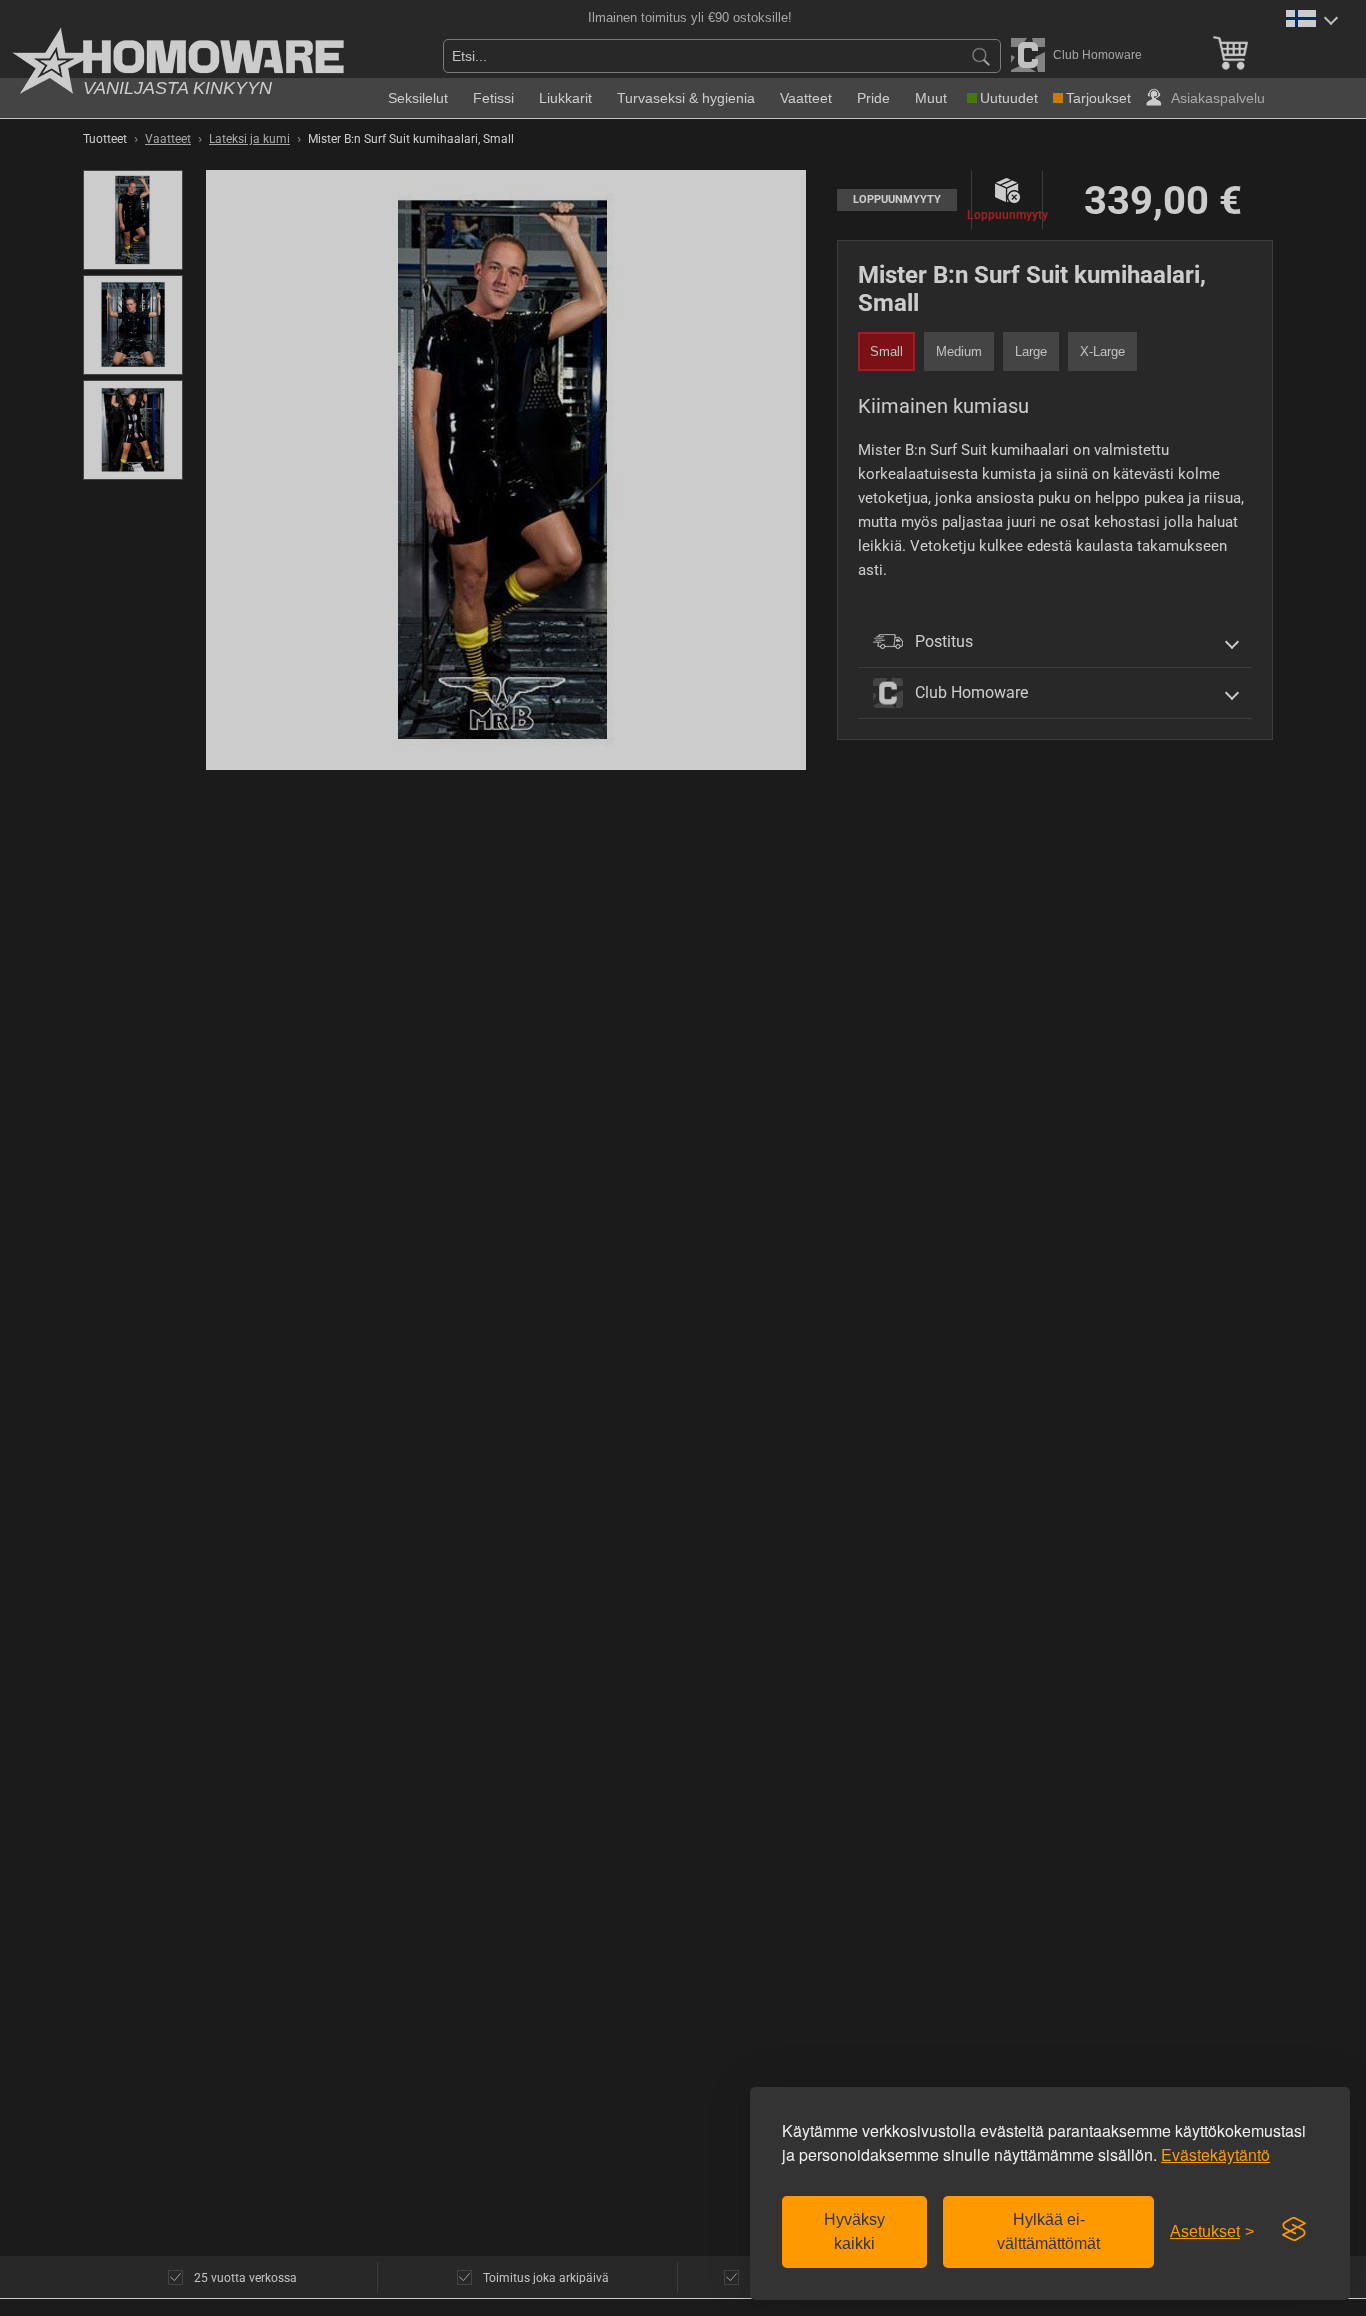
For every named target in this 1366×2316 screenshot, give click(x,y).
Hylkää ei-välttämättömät (1048, 2231)
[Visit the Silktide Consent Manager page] (1294, 2230)
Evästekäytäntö (1215, 2154)
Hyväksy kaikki (854, 2231)
